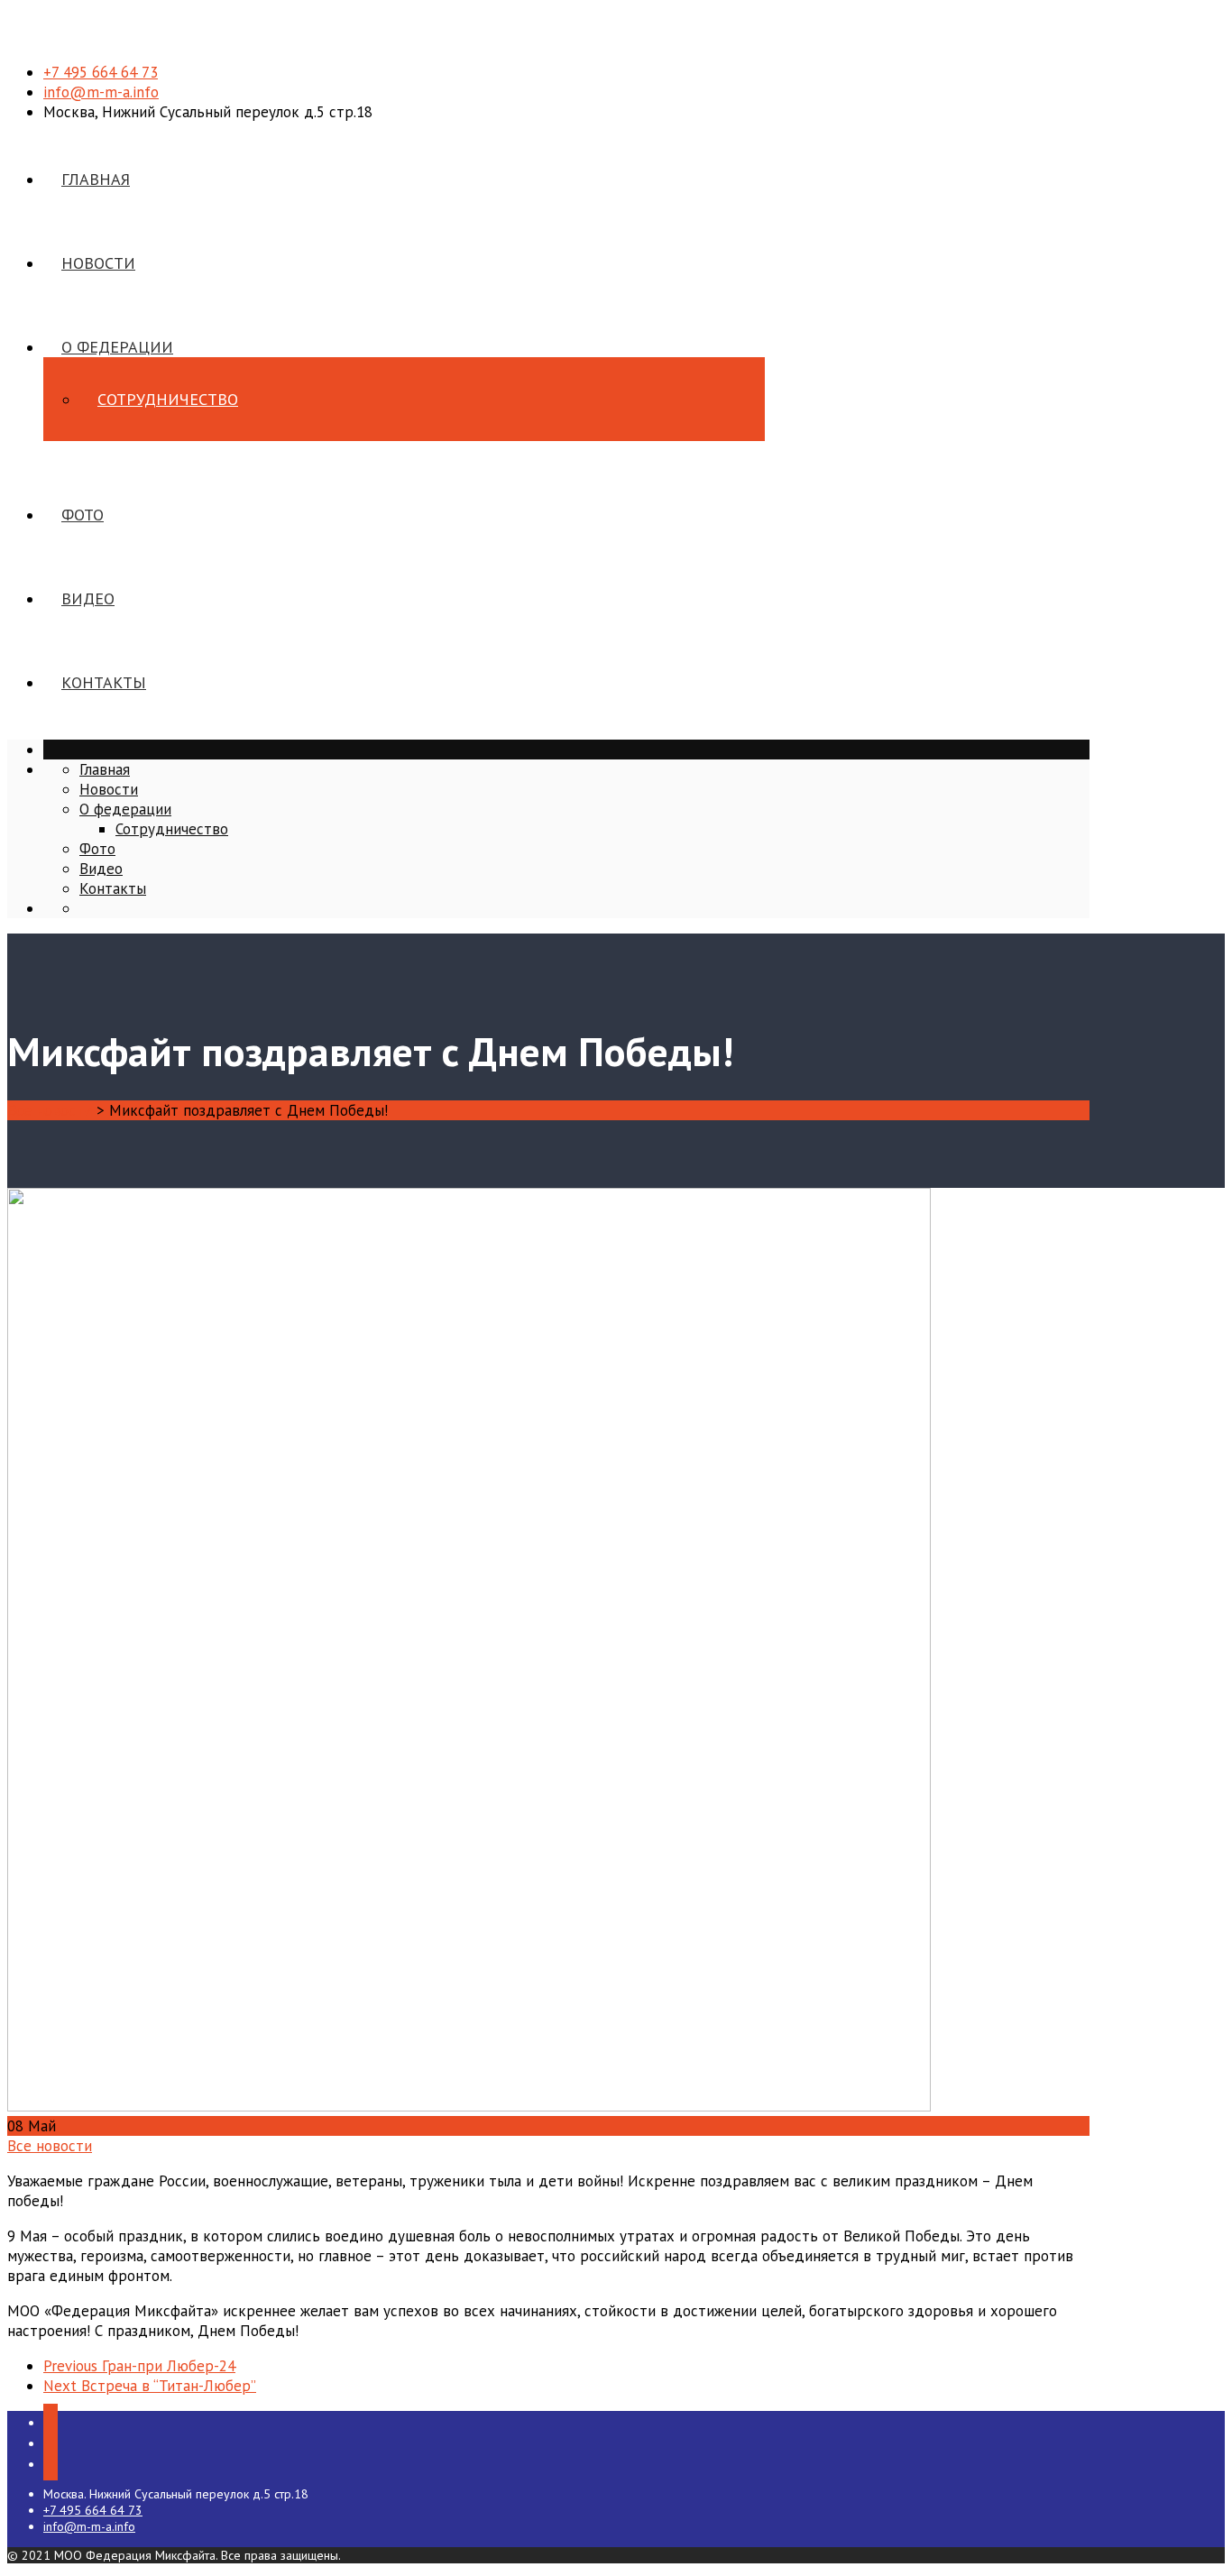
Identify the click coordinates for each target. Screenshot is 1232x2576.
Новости (98, 263)
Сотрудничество (168, 399)
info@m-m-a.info (101, 92)
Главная (96, 179)
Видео (88, 598)
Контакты (104, 682)
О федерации (117, 347)
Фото (83, 515)
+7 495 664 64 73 (101, 72)
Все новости (50, 2146)
